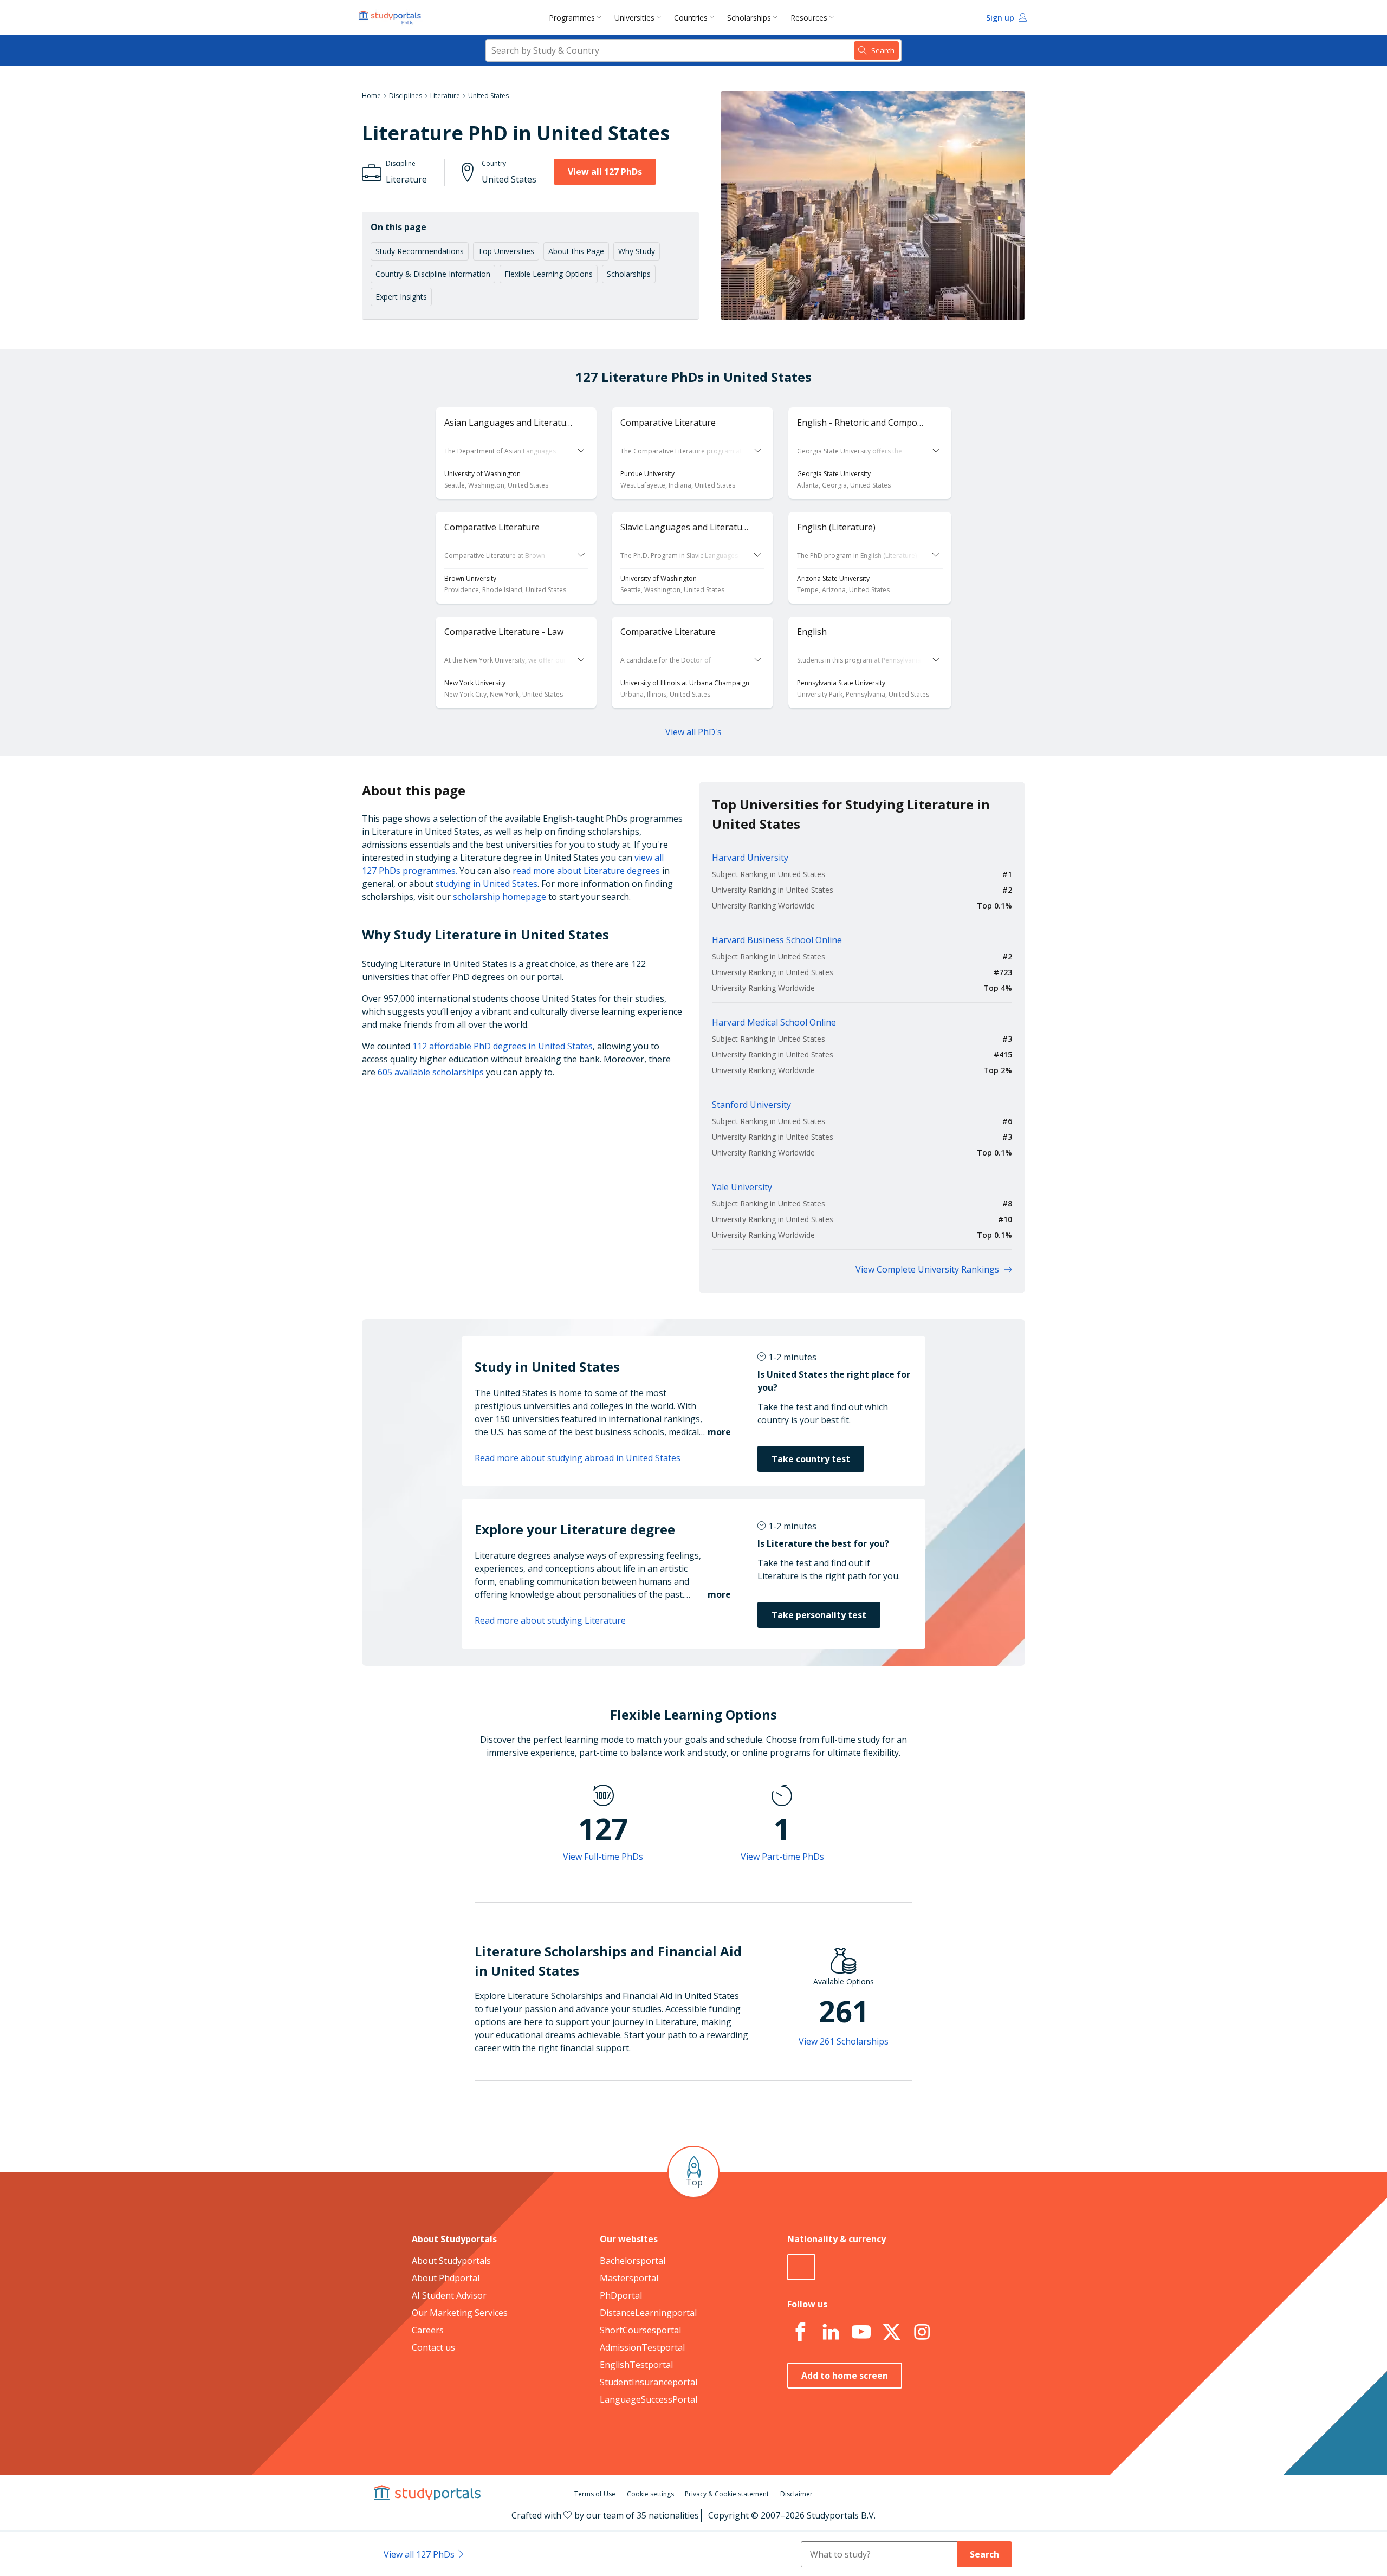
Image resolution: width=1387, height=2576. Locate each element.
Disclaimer (796, 2494)
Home (371, 96)
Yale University (742, 1187)
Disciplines (406, 96)
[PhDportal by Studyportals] (392, 17)
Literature (445, 96)
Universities (634, 18)
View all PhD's (693, 732)
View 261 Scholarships (844, 2041)
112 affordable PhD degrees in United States (503, 1046)
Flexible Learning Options (549, 274)
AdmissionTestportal (642, 2347)
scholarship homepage (500, 897)
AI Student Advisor (449, 2295)
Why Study (637, 251)
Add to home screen (845, 2376)
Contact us (433, 2347)
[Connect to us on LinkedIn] (831, 2332)
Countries (691, 18)
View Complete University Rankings (927, 1269)
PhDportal (621, 2295)
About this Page (576, 251)
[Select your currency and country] (801, 2267)
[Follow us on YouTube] (861, 2332)
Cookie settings (650, 2494)
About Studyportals (451, 2261)
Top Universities (506, 251)
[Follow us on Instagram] (922, 2332)
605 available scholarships (431, 1072)
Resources (809, 18)
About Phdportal (446, 2278)
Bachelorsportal (633, 2261)
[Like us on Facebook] (800, 2332)
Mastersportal (629, 2278)
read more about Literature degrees (586, 871)
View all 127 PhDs (605, 172)
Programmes (572, 18)
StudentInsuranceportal (649, 2382)
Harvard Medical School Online (774, 1022)
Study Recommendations (420, 251)
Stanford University (751, 1105)
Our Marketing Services (460, 2313)
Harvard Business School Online (777, 940)
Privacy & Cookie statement (727, 2494)
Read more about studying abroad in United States (578, 1458)
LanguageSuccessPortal (649, 2399)
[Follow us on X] (891, 2332)
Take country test (811, 1459)
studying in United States (487, 884)
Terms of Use (595, 2494)
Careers (428, 2330)
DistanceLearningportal (648, 2313)
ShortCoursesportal (640, 2330)
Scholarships (749, 18)
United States (488, 96)
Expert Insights (401, 297)
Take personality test (819, 1615)
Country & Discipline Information (433, 274)
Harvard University (750, 858)
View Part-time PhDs (782, 1857)
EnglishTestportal (636, 2365)
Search (984, 2554)
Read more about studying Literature (550, 1620)
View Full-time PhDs (603, 1857)
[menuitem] (577, 17)
